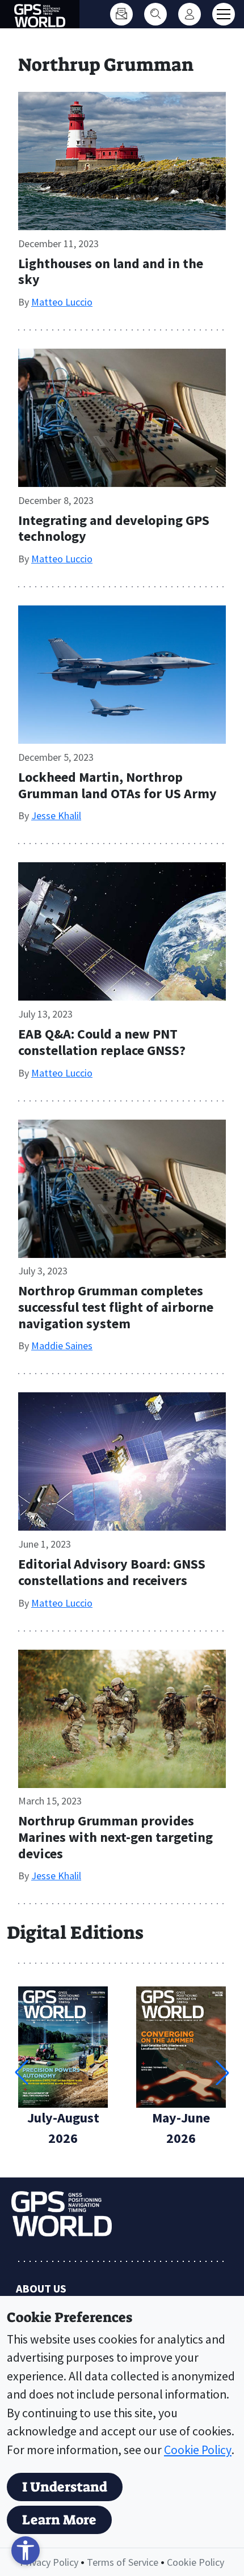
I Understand (65, 2487)
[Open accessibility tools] (26, 2550)
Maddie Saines (62, 1346)
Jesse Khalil (56, 815)
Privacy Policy (49, 2562)
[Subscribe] (121, 14)
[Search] (155, 14)
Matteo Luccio (62, 302)
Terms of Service (123, 2562)
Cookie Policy (198, 2450)
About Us (41, 2288)
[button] (222, 2073)
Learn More (59, 2520)
